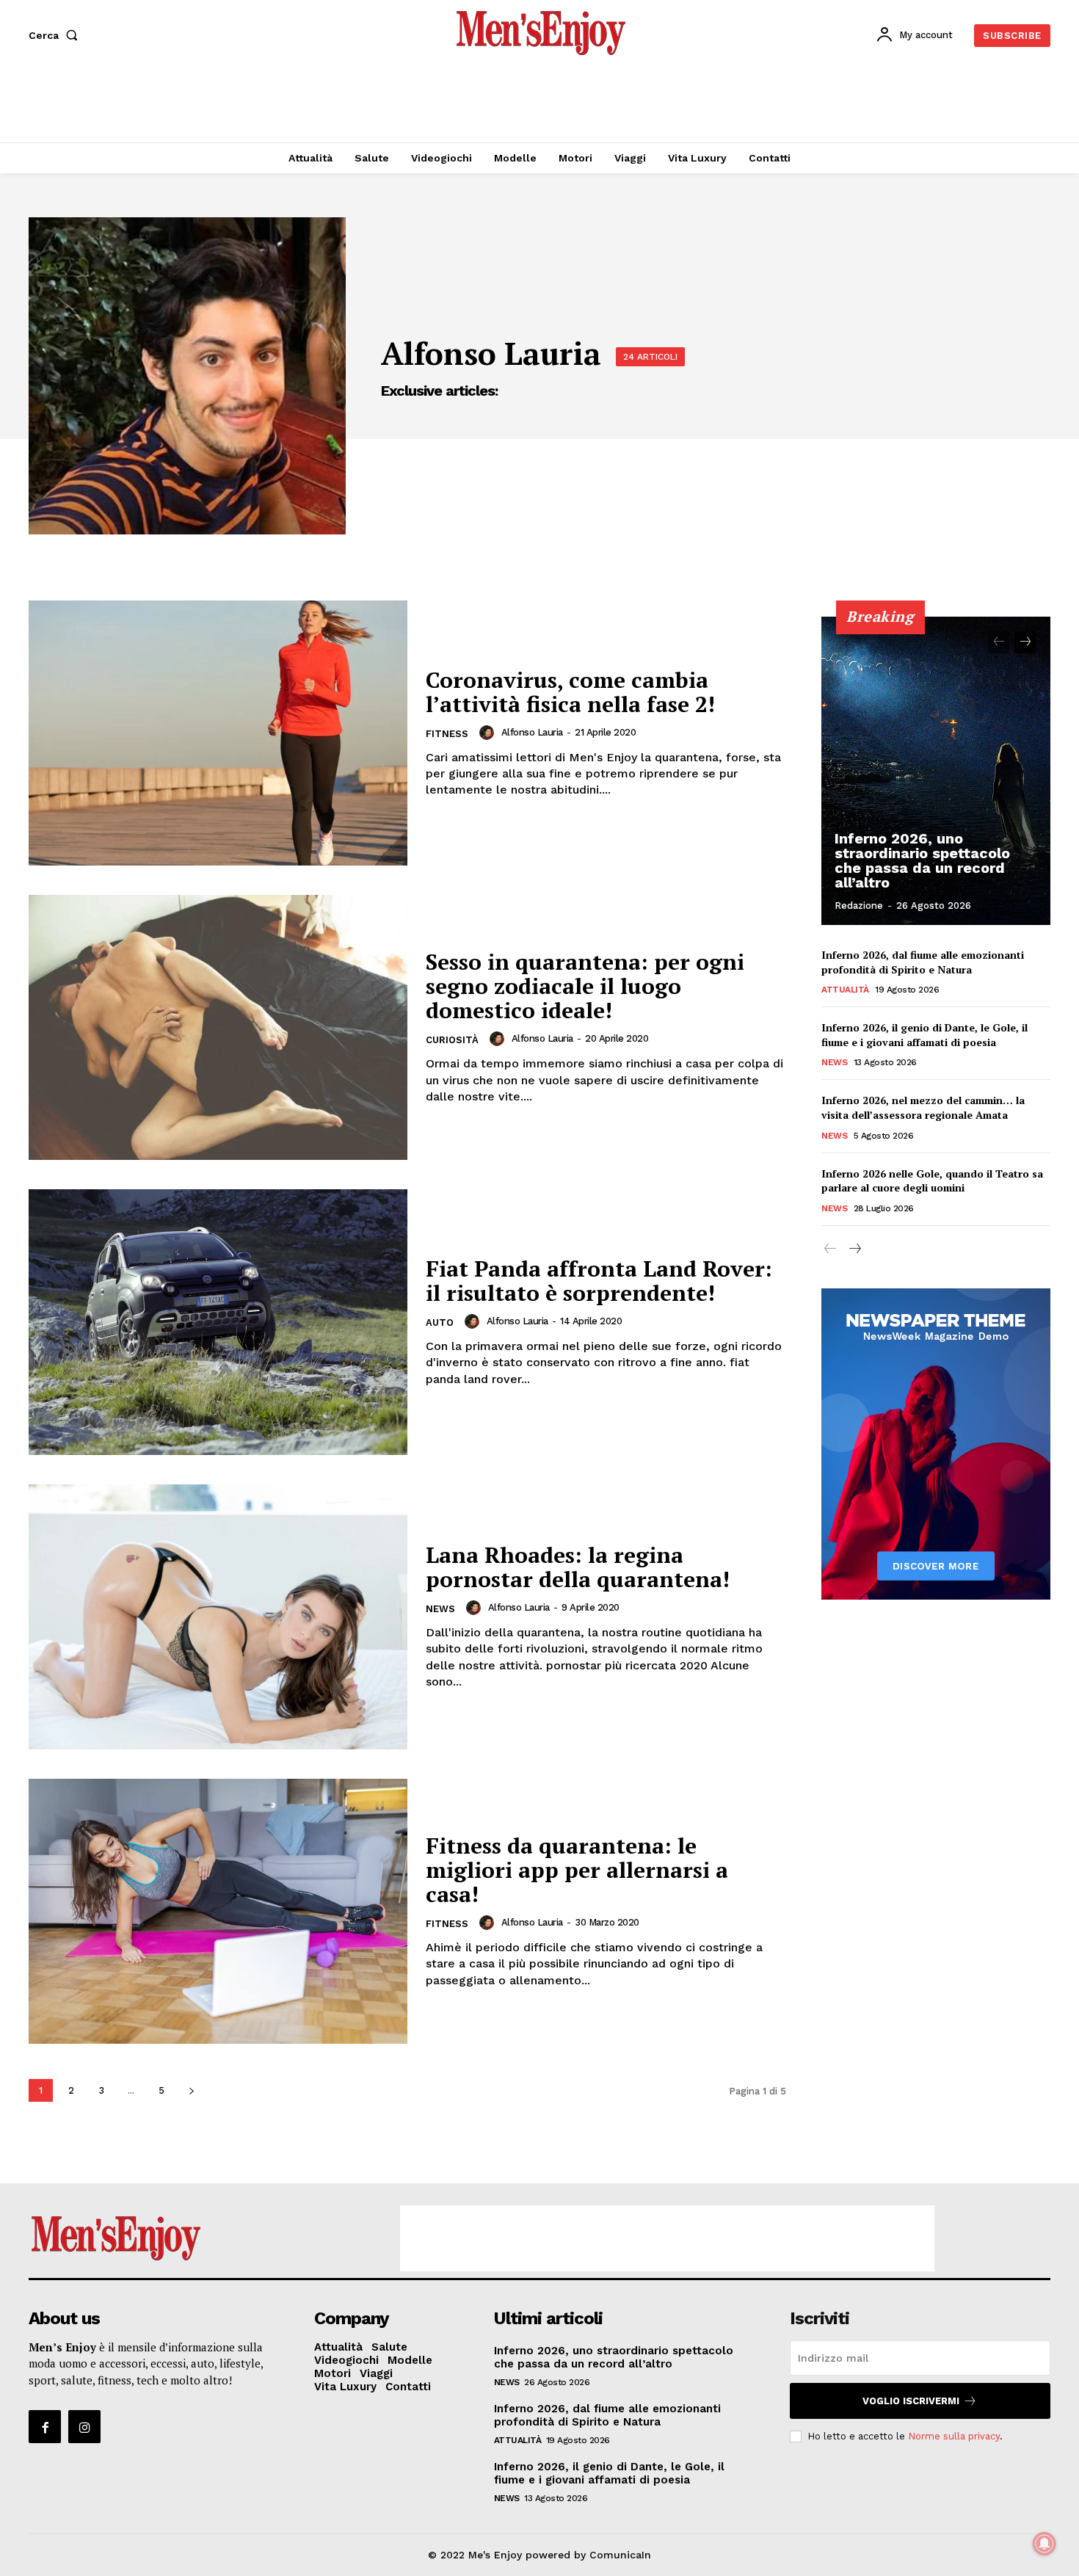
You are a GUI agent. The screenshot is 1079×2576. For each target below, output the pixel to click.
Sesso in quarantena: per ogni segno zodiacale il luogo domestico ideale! (585, 986)
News (440, 1609)
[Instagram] (84, 2426)
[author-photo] (489, 733)
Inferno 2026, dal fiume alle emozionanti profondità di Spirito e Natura (923, 962)
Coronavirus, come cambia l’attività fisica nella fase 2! (570, 692)
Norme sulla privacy (954, 2436)
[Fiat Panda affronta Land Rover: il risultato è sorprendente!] (218, 1322)
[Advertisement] (539, 103)
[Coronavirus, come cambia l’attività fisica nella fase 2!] (218, 733)
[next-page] (191, 2090)
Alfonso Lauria (532, 732)
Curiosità (452, 1040)
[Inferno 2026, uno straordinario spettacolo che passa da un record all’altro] (936, 771)
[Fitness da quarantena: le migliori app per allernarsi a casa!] (218, 1911)
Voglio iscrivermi (911, 2401)
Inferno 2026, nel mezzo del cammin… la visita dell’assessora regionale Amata (923, 1107)
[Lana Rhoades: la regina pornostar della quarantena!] (218, 1617)
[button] (56, 35)
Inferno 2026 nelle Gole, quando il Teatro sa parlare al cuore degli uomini (932, 1181)
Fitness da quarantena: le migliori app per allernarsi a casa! (577, 1870)
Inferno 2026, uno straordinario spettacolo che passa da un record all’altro (922, 860)
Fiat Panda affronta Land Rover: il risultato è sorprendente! (599, 1281)
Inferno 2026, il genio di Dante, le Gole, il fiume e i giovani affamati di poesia (924, 1035)
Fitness (447, 734)
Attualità (845, 990)
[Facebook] (45, 2426)
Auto (440, 1323)
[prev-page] (999, 642)
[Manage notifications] (1045, 2544)
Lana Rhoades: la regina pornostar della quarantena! (578, 1567)
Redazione (859, 906)
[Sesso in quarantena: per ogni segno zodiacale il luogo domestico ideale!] (218, 1027)
